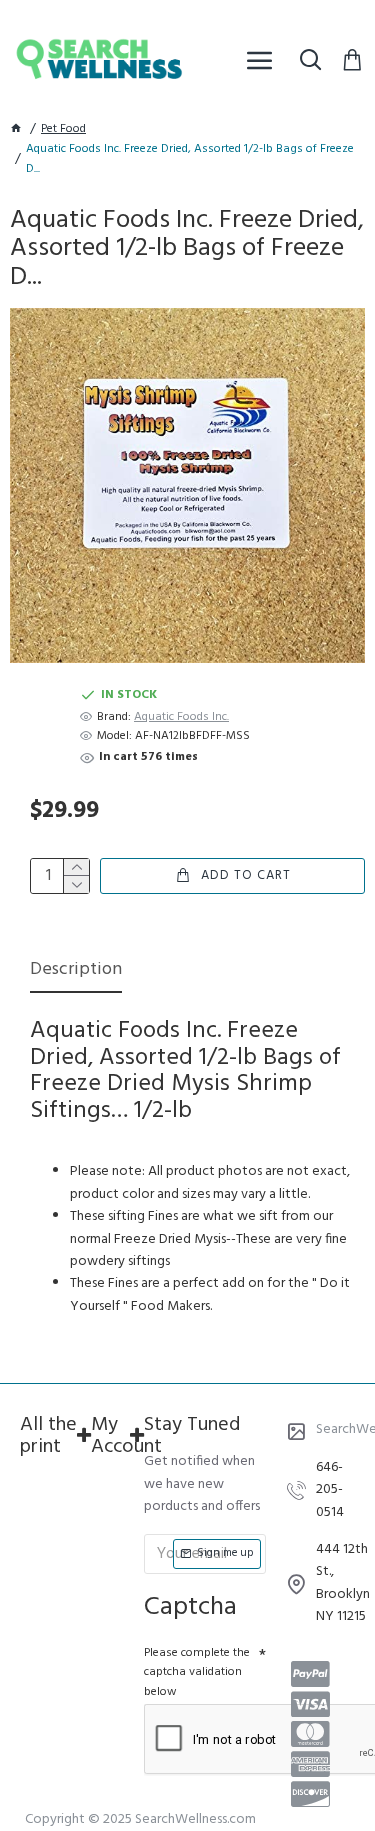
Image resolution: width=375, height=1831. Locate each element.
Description (76, 971)
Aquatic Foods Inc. (181, 717)
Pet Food (63, 129)
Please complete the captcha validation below (197, 1672)
